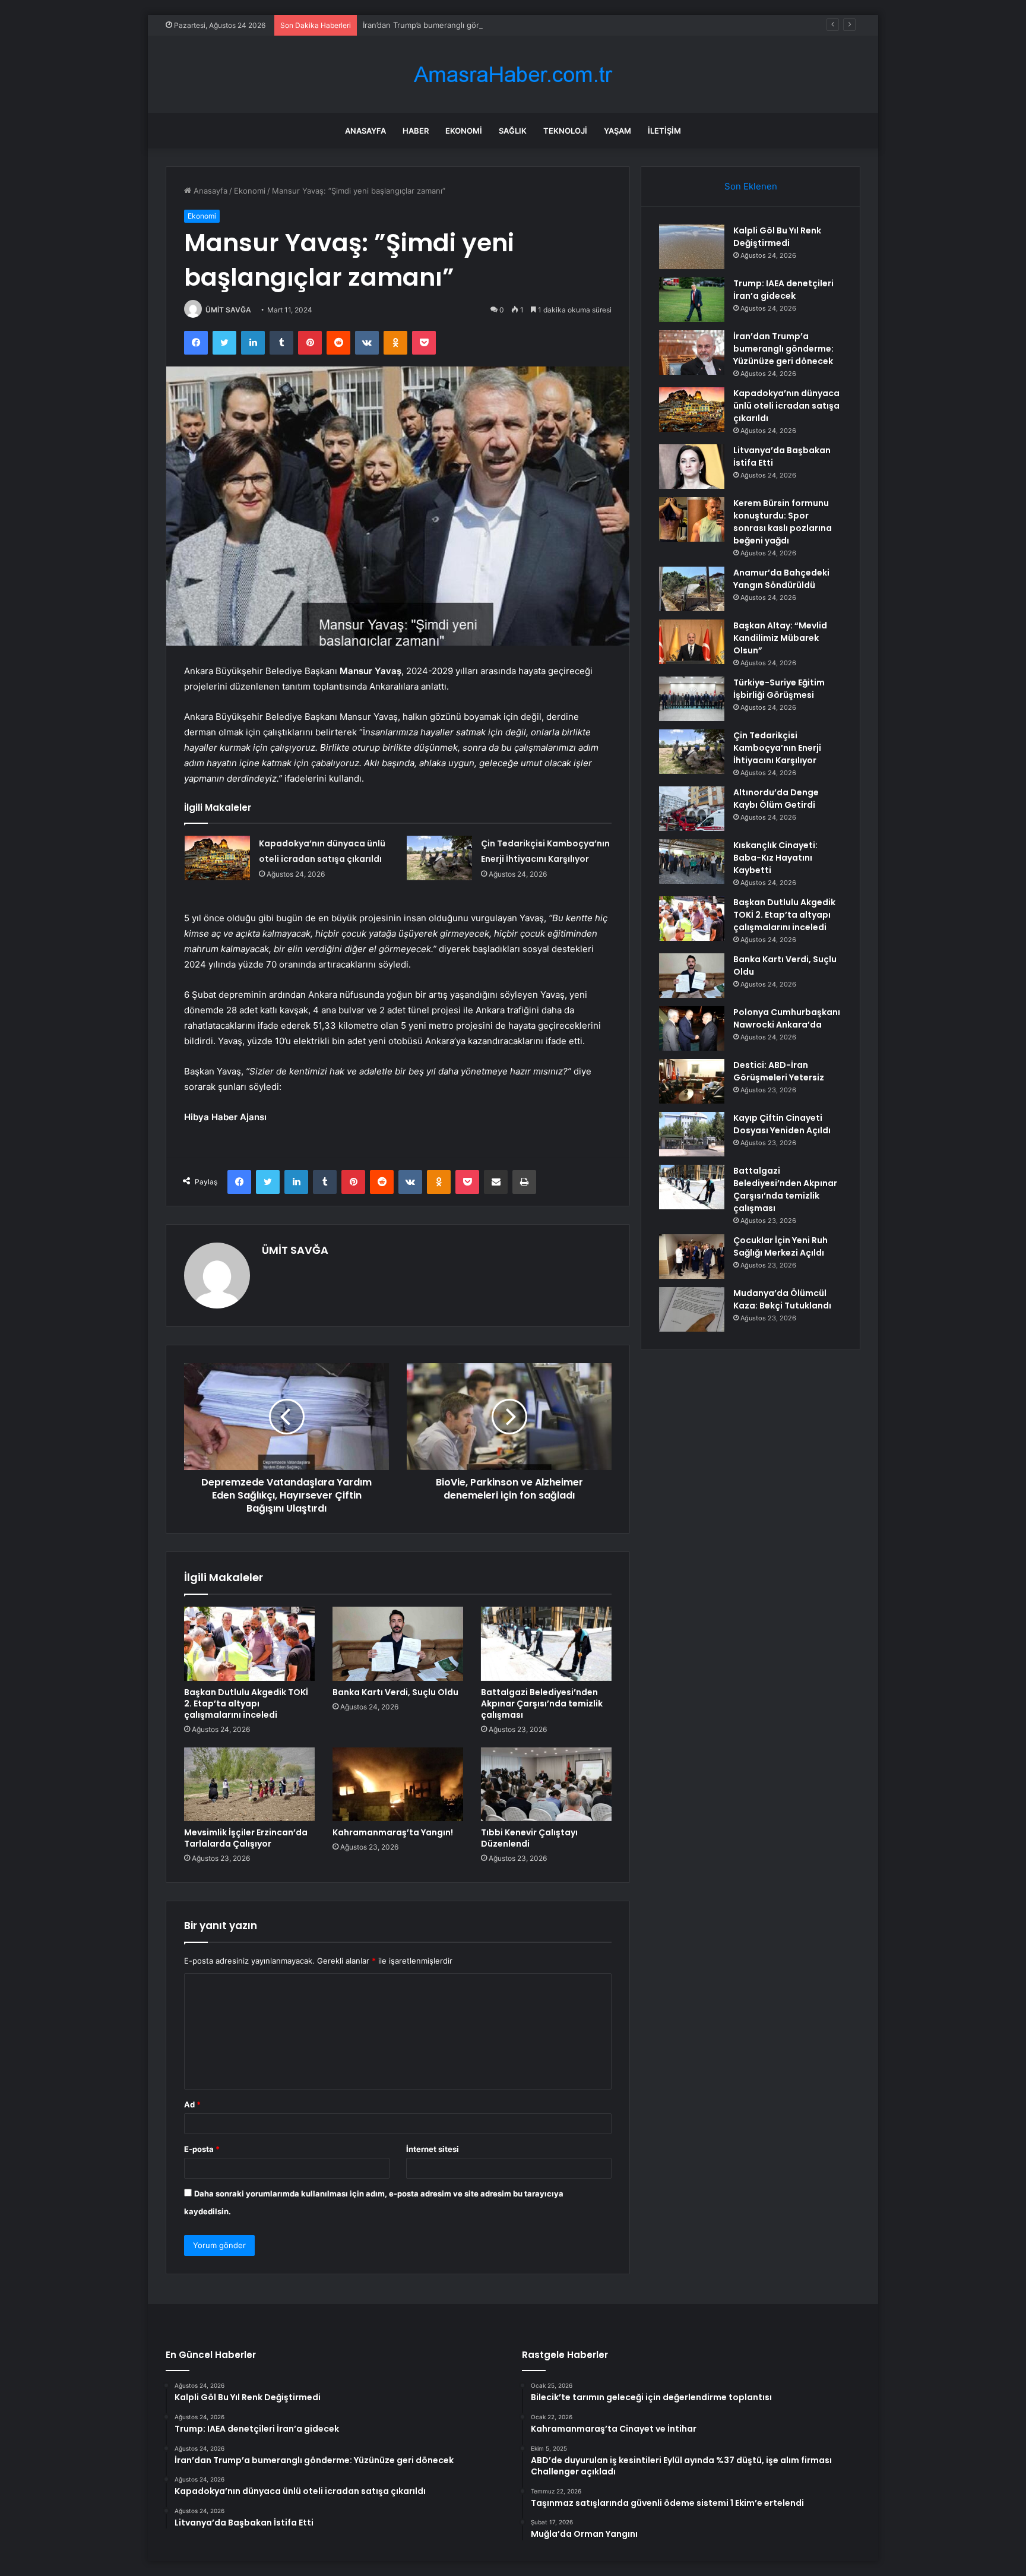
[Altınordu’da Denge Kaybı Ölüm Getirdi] (692, 809)
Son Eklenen (751, 186)
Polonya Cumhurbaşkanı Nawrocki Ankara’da (787, 1018)
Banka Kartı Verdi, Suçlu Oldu (395, 1692)
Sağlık (513, 131)
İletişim (664, 131)
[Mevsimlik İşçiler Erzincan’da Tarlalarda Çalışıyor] (249, 1784)
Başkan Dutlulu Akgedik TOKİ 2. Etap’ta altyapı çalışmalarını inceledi (246, 1703)
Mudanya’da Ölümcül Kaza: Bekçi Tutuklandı (782, 1299)
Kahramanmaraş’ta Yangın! (393, 1832)
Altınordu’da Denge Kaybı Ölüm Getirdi (776, 799)
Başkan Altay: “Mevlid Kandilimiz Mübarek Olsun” (780, 638)
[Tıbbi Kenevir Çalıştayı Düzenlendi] (546, 1784)
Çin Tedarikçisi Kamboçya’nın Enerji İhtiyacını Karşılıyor (777, 748)
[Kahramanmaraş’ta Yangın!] (398, 1784)
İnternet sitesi (433, 2149)
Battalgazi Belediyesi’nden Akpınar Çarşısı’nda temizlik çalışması (542, 1703)
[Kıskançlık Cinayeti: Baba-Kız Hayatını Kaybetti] (692, 862)
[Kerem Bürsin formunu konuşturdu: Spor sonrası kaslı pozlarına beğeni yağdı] (692, 519)
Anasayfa (365, 131)
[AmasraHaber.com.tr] (513, 75)
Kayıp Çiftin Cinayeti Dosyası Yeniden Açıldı (782, 1124)
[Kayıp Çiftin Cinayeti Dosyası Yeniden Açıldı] (692, 1134)
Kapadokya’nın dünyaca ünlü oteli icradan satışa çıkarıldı (786, 406)
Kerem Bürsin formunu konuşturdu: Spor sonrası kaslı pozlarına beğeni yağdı (783, 522)
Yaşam (617, 131)
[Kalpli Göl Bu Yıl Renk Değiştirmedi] (692, 247)
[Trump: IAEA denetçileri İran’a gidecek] (692, 300)
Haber (416, 131)
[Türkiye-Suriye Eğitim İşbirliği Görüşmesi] (692, 699)
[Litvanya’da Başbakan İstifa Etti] (692, 467)
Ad (192, 2104)
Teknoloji (565, 131)
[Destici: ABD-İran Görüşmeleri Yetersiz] (692, 1081)
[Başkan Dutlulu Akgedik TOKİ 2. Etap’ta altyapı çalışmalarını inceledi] (249, 1643)
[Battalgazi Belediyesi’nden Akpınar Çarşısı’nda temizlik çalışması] (546, 1643)
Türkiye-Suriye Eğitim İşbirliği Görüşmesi (779, 689)
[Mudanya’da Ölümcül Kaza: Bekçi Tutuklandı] (692, 1309)
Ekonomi (464, 131)
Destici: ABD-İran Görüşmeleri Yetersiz (779, 1071)
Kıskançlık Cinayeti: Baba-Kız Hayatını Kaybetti (775, 858)
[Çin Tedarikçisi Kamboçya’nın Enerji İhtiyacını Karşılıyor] (439, 858)
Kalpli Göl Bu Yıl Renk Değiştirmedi (777, 237)
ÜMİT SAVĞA (228, 310)
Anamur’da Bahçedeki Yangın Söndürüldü (781, 579)
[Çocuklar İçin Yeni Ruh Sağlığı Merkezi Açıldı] (692, 1257)
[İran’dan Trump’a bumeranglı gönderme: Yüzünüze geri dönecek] (692, 353)
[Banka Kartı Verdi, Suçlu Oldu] (398, 1643)
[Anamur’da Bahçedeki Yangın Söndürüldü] (692, 589)
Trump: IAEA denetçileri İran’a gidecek (783, 290)
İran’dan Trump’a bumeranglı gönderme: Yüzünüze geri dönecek (480, 25)
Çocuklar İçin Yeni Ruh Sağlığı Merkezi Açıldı (780, 1246)
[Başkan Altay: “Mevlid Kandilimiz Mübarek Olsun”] (692, 642)
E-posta (202, 2149)
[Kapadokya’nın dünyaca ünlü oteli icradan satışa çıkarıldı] (217, 858)
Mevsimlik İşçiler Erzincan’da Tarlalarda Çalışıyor (246, 1838)
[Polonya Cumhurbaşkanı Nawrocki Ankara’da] (692, 1028)
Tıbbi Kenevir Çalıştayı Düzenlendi (529, 1838)
